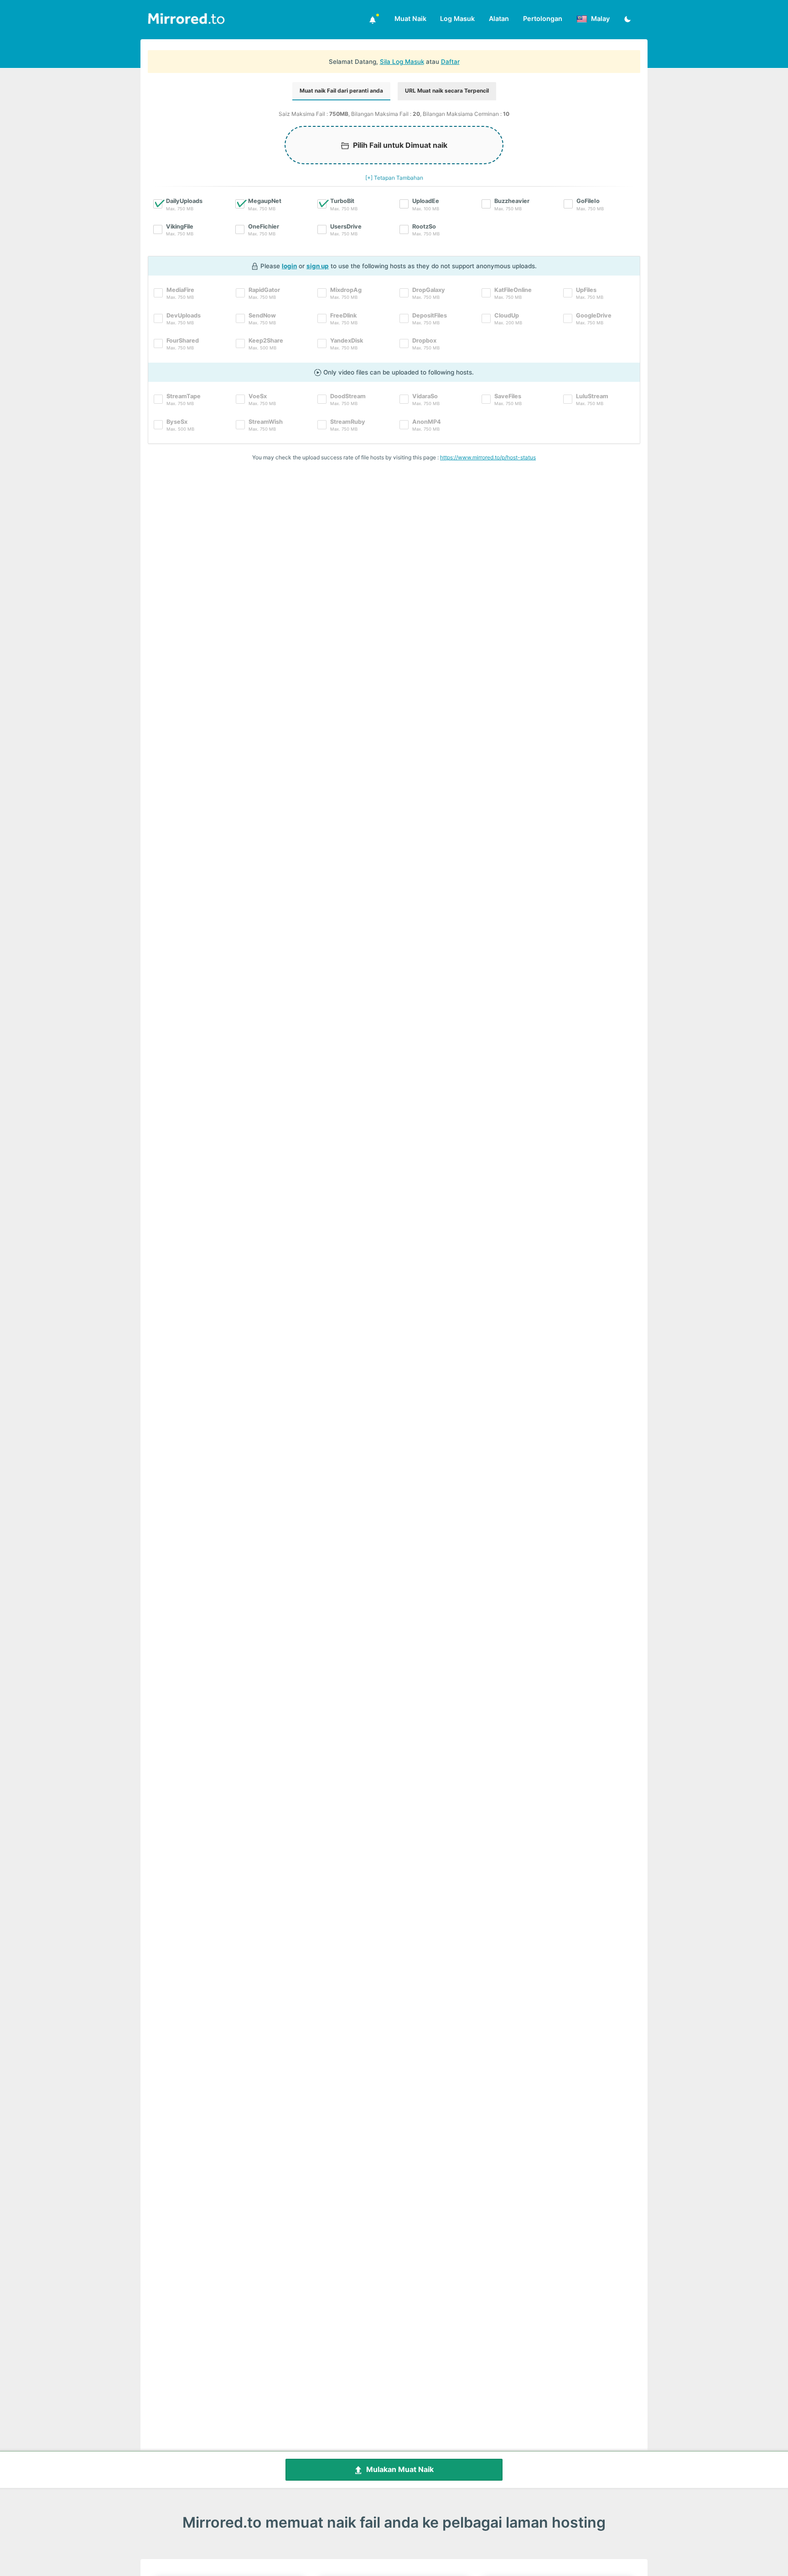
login (289, 266)
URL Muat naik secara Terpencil (447, 91)
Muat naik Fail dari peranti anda (341, 91)
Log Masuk (457, 18)
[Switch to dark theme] (627, 20)
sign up (318, 266)
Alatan (499, 18)
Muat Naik (410, 18)
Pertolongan (543, 18)
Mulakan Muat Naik (398, 2469)
